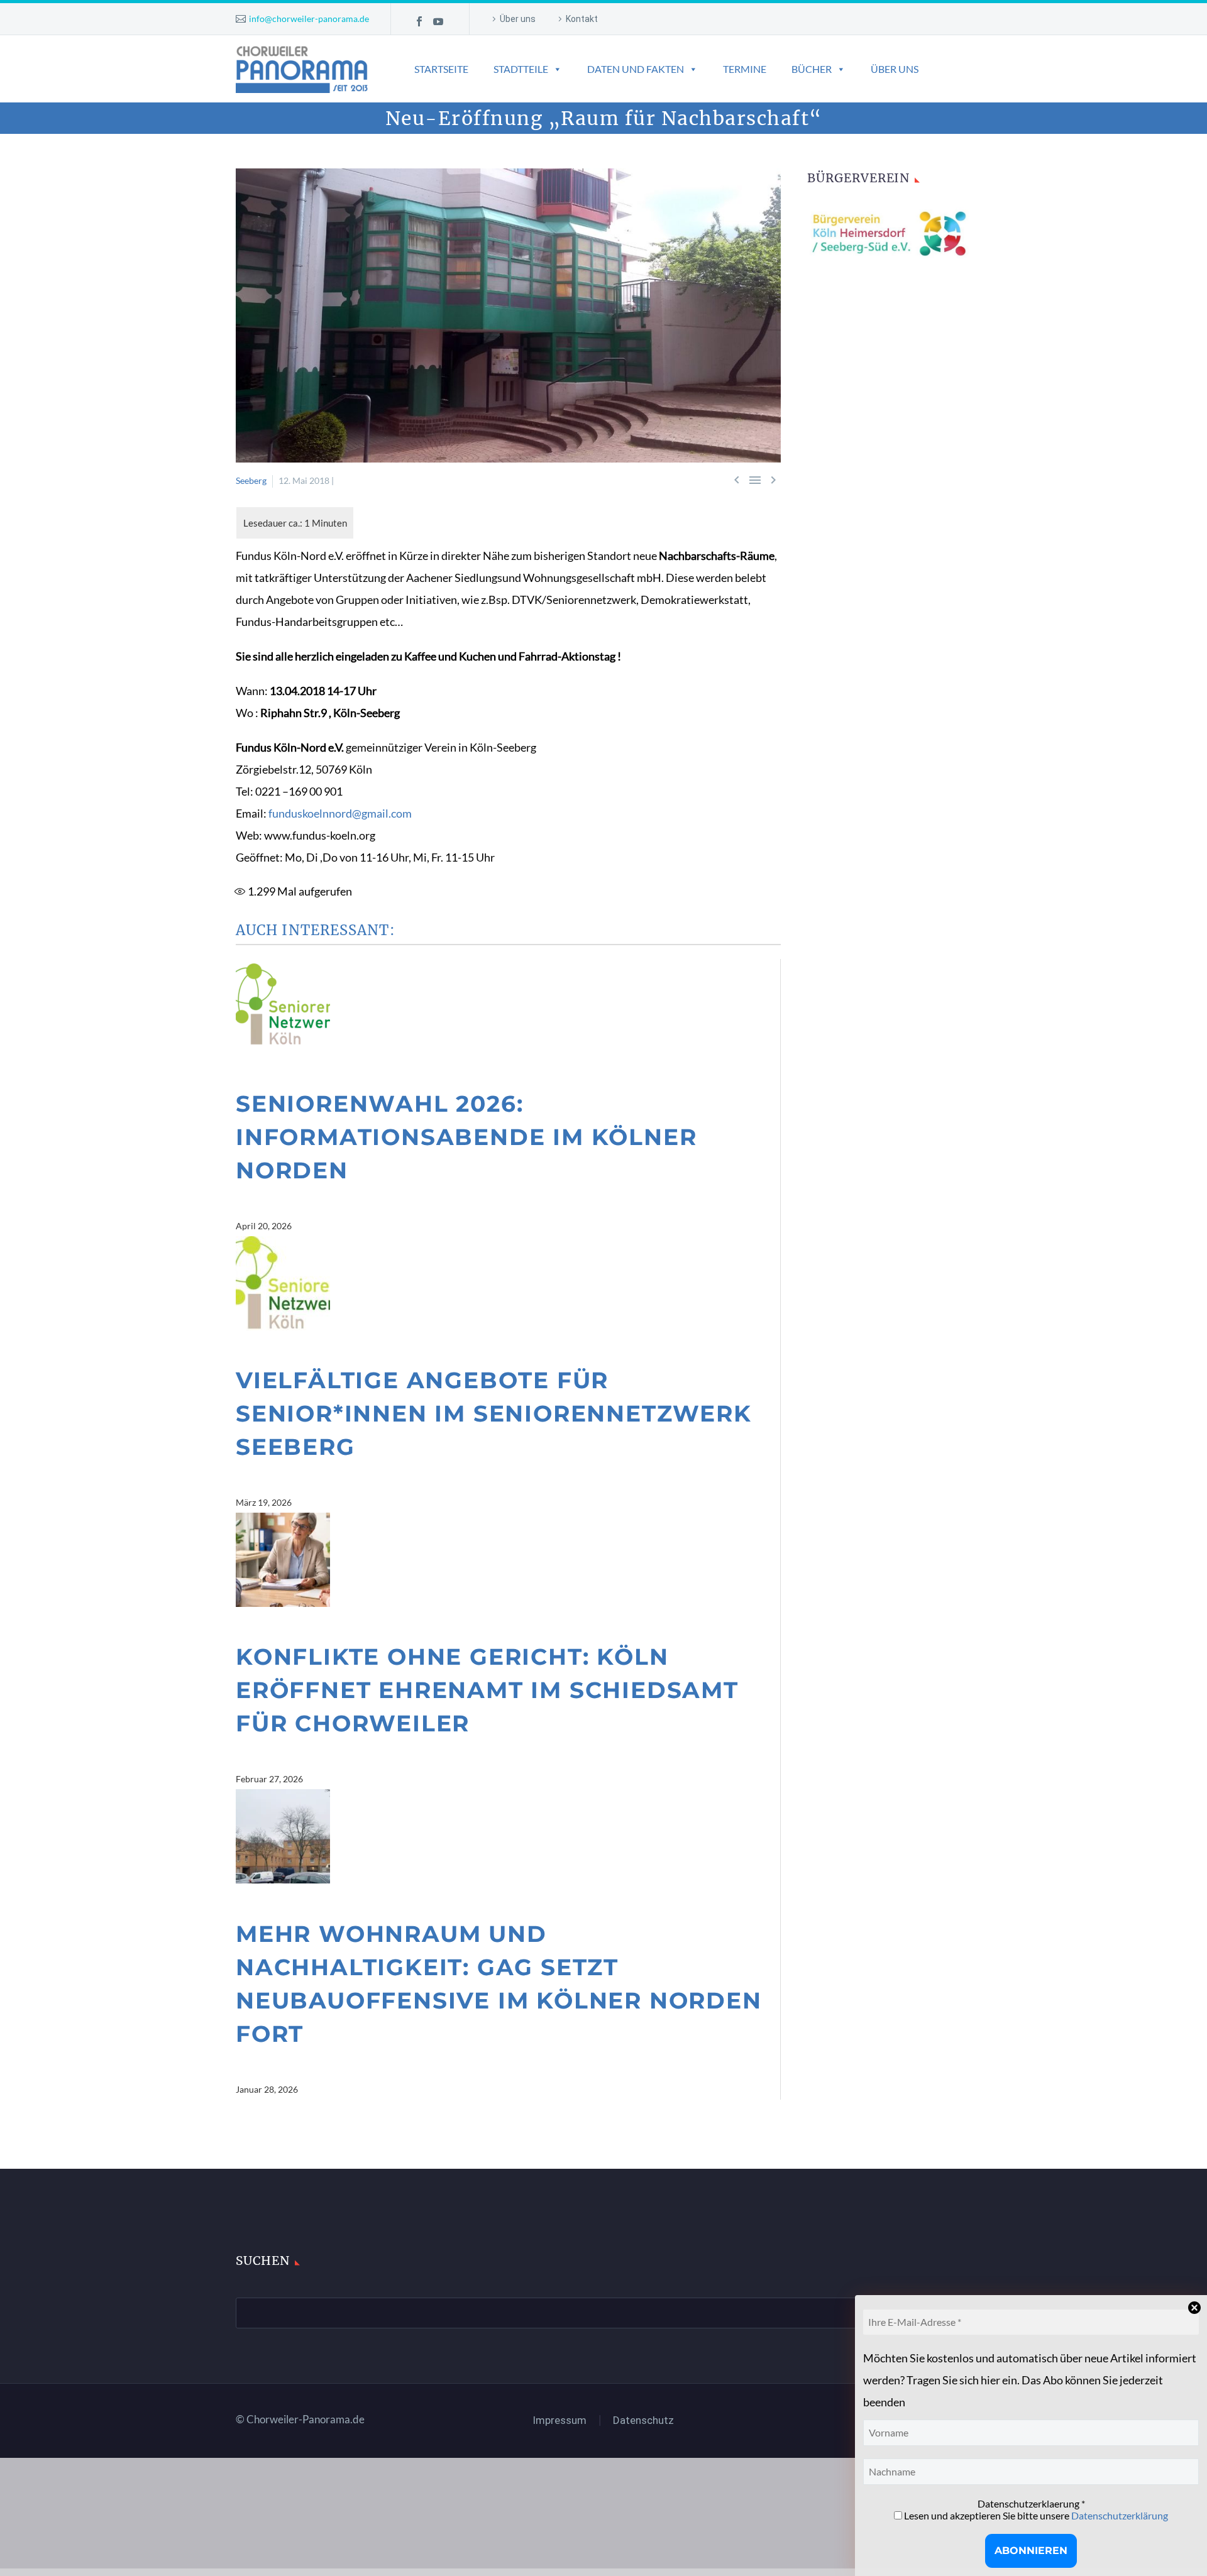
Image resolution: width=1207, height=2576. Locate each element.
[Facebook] (419, 21)
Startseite (441, 69)
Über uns (518, 19)
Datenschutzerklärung (1120, 2515)
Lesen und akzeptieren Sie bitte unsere (1035, 2515)
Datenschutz (643, 2420)
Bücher (812, 69)
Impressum (560, 2420)
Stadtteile (521, 69)
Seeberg (251, 480)
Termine (745, 69)
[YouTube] (438, 21)
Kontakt (582, 19)
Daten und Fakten (636, 69)
